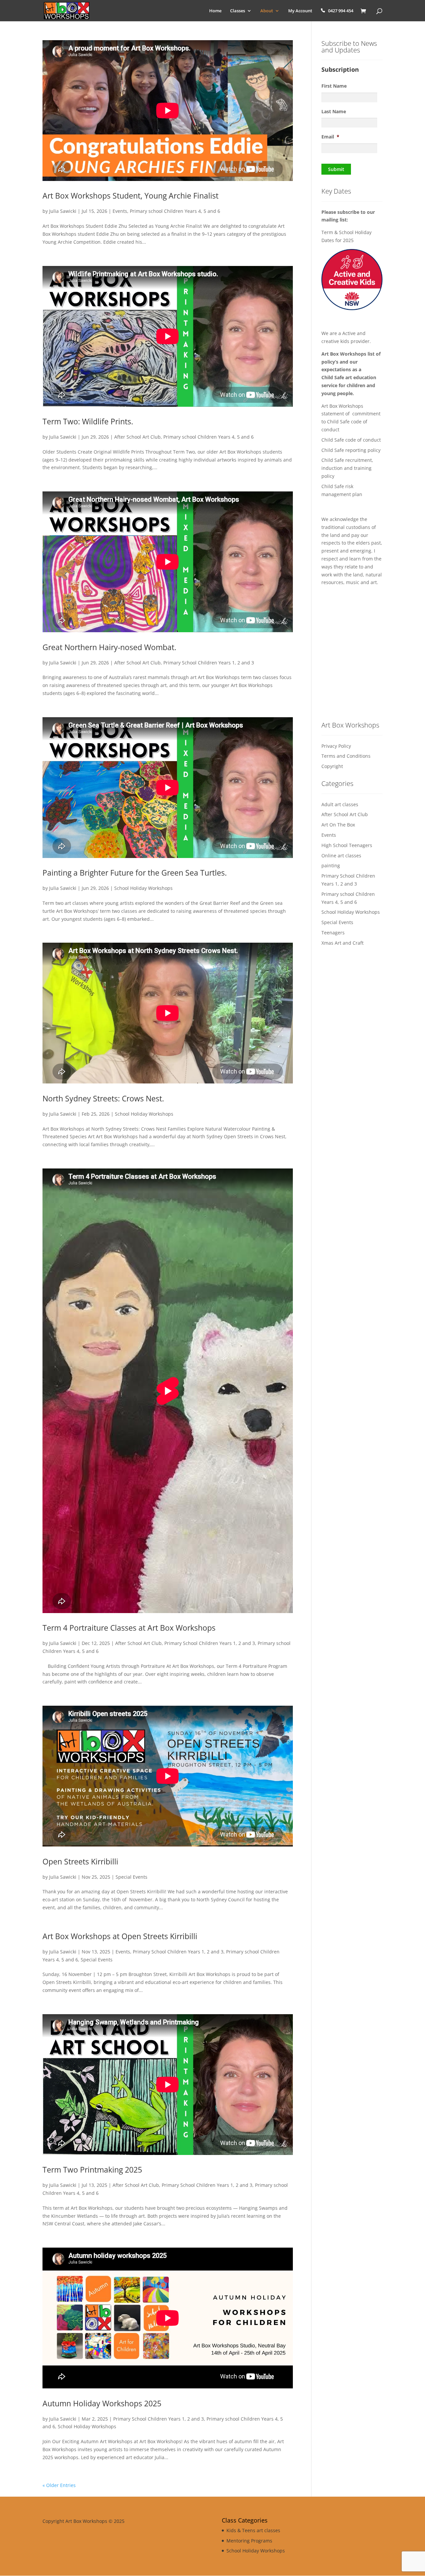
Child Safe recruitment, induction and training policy (347, 468)
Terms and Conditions (346, 756)
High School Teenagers (347, 845)
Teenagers (333, 933)
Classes (238, 11)
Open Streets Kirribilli (80, 1861)
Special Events (131, 1877)
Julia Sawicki (63, 211)
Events (120, 211)
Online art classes (341, 856)
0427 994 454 (341, 11)
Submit (336, 169)
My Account (300, 11)
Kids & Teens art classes (253, 2530)
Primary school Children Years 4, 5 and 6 (175, 211)
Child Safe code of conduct (352, 440)
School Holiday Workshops (143, 888)
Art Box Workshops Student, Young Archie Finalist (130, 196)
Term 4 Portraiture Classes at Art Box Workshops (129, 1628)
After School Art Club (137, 437)
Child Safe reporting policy (351, 450)
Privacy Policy (336, 746)
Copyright (332, 766)
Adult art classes (340, 804)
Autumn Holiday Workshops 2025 (102, 2403)
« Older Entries (59, 2485)
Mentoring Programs (249, 2541)
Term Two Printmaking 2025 (92, 2170)
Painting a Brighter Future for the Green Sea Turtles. (135, 873)
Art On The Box (338, 825)
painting (331, 865)
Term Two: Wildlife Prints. (88, 421)
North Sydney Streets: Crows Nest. (103, 1098)
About (267, 11)
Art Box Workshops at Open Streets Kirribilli (120, 1936)
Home (215, 11)
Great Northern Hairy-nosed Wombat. (109, 647)
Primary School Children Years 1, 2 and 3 (209, 663)
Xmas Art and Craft (342, 943)
